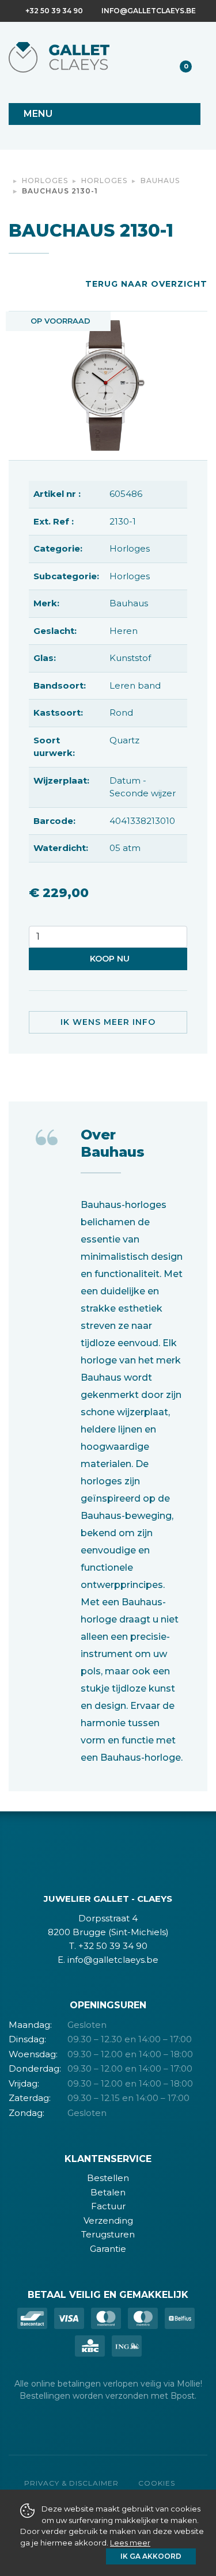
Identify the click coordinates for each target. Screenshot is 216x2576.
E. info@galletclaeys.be (108, 1960)
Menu (38, 114)
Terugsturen (108, 2234)
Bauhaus (160, 181)
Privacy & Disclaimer (71, 2483)
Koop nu (110, 959)
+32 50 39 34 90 (54, 11)
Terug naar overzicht (146, 284)
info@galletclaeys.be (149, 11)
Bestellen (108, 2178)
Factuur (108, 2206)
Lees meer (130, 2543)
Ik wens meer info (108, 1022)
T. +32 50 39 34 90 (108, 1946)
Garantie (108, 2249)
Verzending (108, 2220)
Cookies (157, 2483)
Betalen (108, 2192)
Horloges (45, 181)
